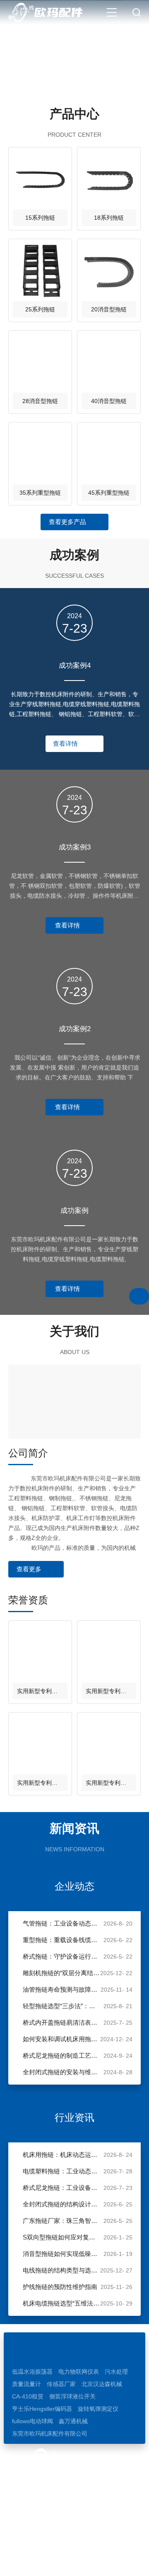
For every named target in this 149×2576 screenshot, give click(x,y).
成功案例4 (75, 665)
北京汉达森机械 (102, 2384)
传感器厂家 (61, 2384)
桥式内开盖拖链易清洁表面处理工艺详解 (61, 2022)
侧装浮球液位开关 (72, 2396)
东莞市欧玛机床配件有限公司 (50, 2434)
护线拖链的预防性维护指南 (60, 2287)
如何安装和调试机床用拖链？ (61, 2039)
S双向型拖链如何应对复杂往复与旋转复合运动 (61, 2237)
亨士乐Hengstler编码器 (42, 2409)
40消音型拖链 (109, 401)
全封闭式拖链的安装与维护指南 (61, 2072)
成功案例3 (75, 847)
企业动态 (74, 1886)
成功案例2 (75, 1029)
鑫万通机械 (73, 2421)
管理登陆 (88, 2562)
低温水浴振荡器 (32, 2372)
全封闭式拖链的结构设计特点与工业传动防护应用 (61, 2204)
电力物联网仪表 (79, 2372)
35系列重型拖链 (40, 493)
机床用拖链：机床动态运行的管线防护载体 (61, 2155)
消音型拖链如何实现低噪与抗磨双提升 (61, 2254)
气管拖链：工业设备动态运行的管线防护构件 (61, 1923)
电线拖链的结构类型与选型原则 (61, 2270)
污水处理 (116, 2372)
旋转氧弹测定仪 (98, 2409)
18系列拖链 (109, 218)
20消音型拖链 (109, 309)
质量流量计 (26, 2384)
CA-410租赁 (28, 2396)
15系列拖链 (40, 218)
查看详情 (65, 744)
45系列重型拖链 (109, 493)
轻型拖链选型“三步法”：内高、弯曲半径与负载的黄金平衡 (61, 2006)
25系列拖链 (40, 309)
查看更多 (29, 1569)
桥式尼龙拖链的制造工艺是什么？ (61, 2055)
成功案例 (74, 1211)
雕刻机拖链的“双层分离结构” (61, 1973)
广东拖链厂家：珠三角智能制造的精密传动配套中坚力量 (61, 2221)
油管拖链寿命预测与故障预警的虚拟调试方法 (61, 1989)
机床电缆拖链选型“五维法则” (61, 2303)
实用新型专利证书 (40, 1691)
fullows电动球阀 (32, 2421)
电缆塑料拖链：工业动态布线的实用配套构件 (61, 2171)
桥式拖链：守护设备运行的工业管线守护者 (61, 1956)
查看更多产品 (67, 522)
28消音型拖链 (40, 401)
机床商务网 (55, 2562)
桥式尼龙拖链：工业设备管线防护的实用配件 (61, 2188)
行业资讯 (74, 2117)
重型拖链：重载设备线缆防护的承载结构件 (61, 1940)
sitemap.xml (122, 2562)
